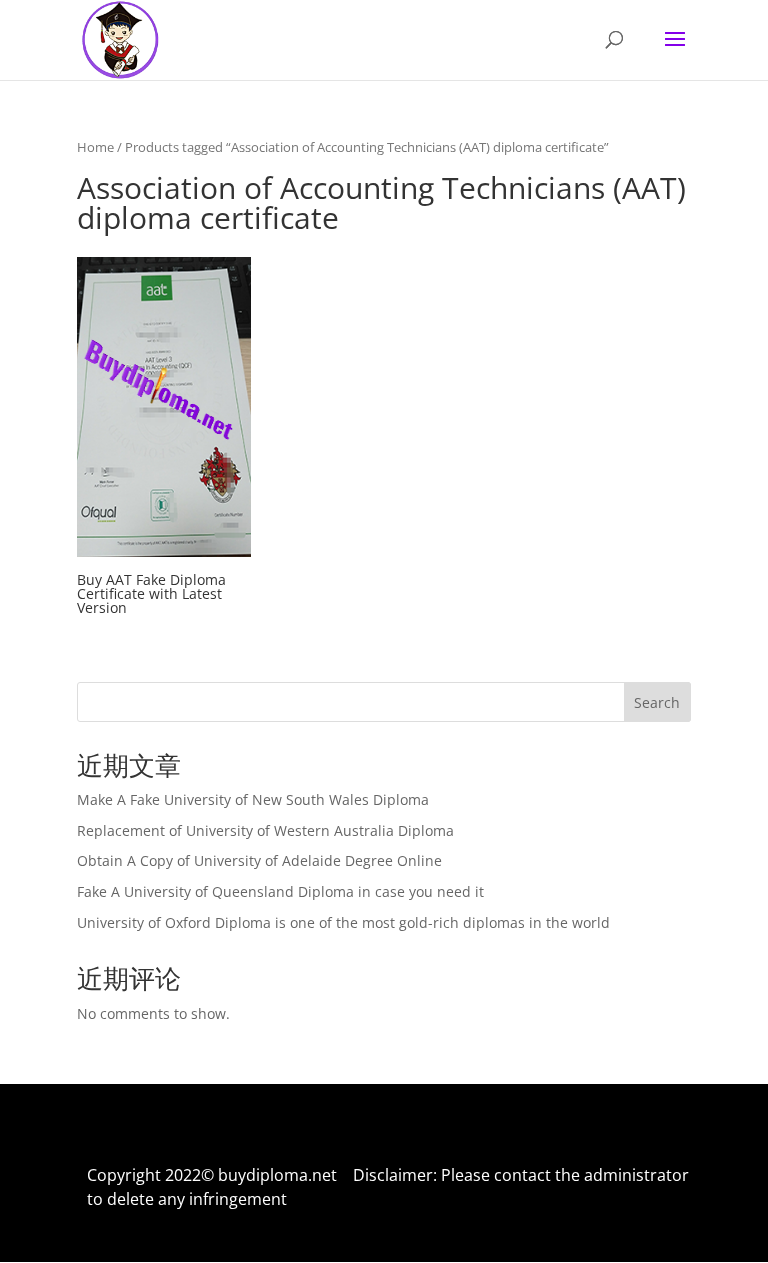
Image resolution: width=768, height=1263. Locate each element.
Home (95, 147)
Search (657, 702)
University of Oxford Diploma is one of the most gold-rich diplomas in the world (343, 922)
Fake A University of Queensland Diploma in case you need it (280, 891)
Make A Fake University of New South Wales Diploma (253, 799)
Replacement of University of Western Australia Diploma (265, 830)
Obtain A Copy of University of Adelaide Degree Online (259, 860)
